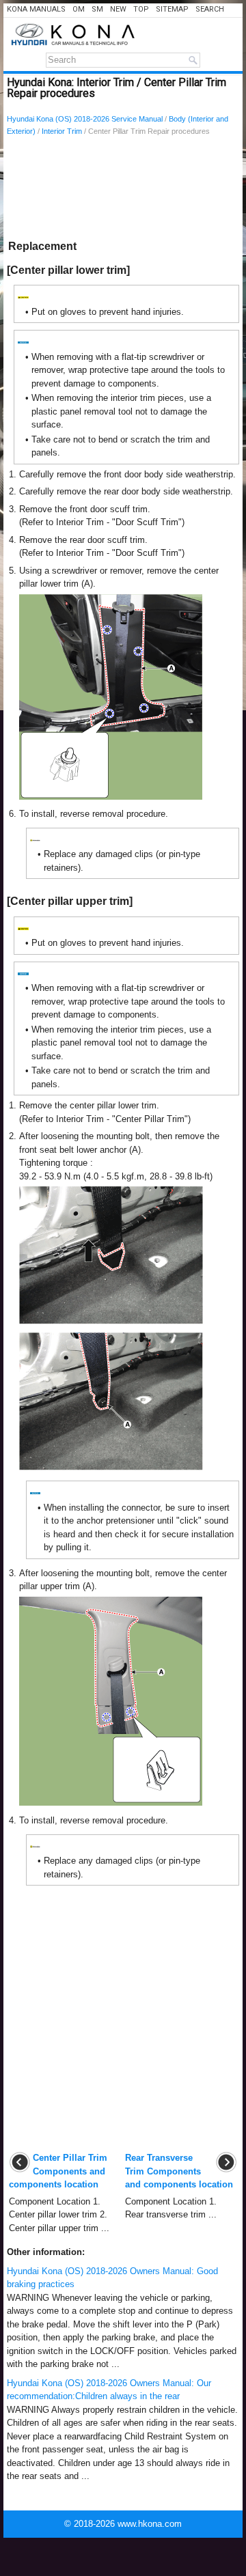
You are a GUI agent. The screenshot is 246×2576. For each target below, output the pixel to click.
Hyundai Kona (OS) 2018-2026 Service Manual (85, 119)
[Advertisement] (123, 191)
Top (141, 9)
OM (79, 9)
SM (97, 9)
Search (210, 9)
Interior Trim (62, 131)
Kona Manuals (36, 9)
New (118, 9)
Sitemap (172, 9)
